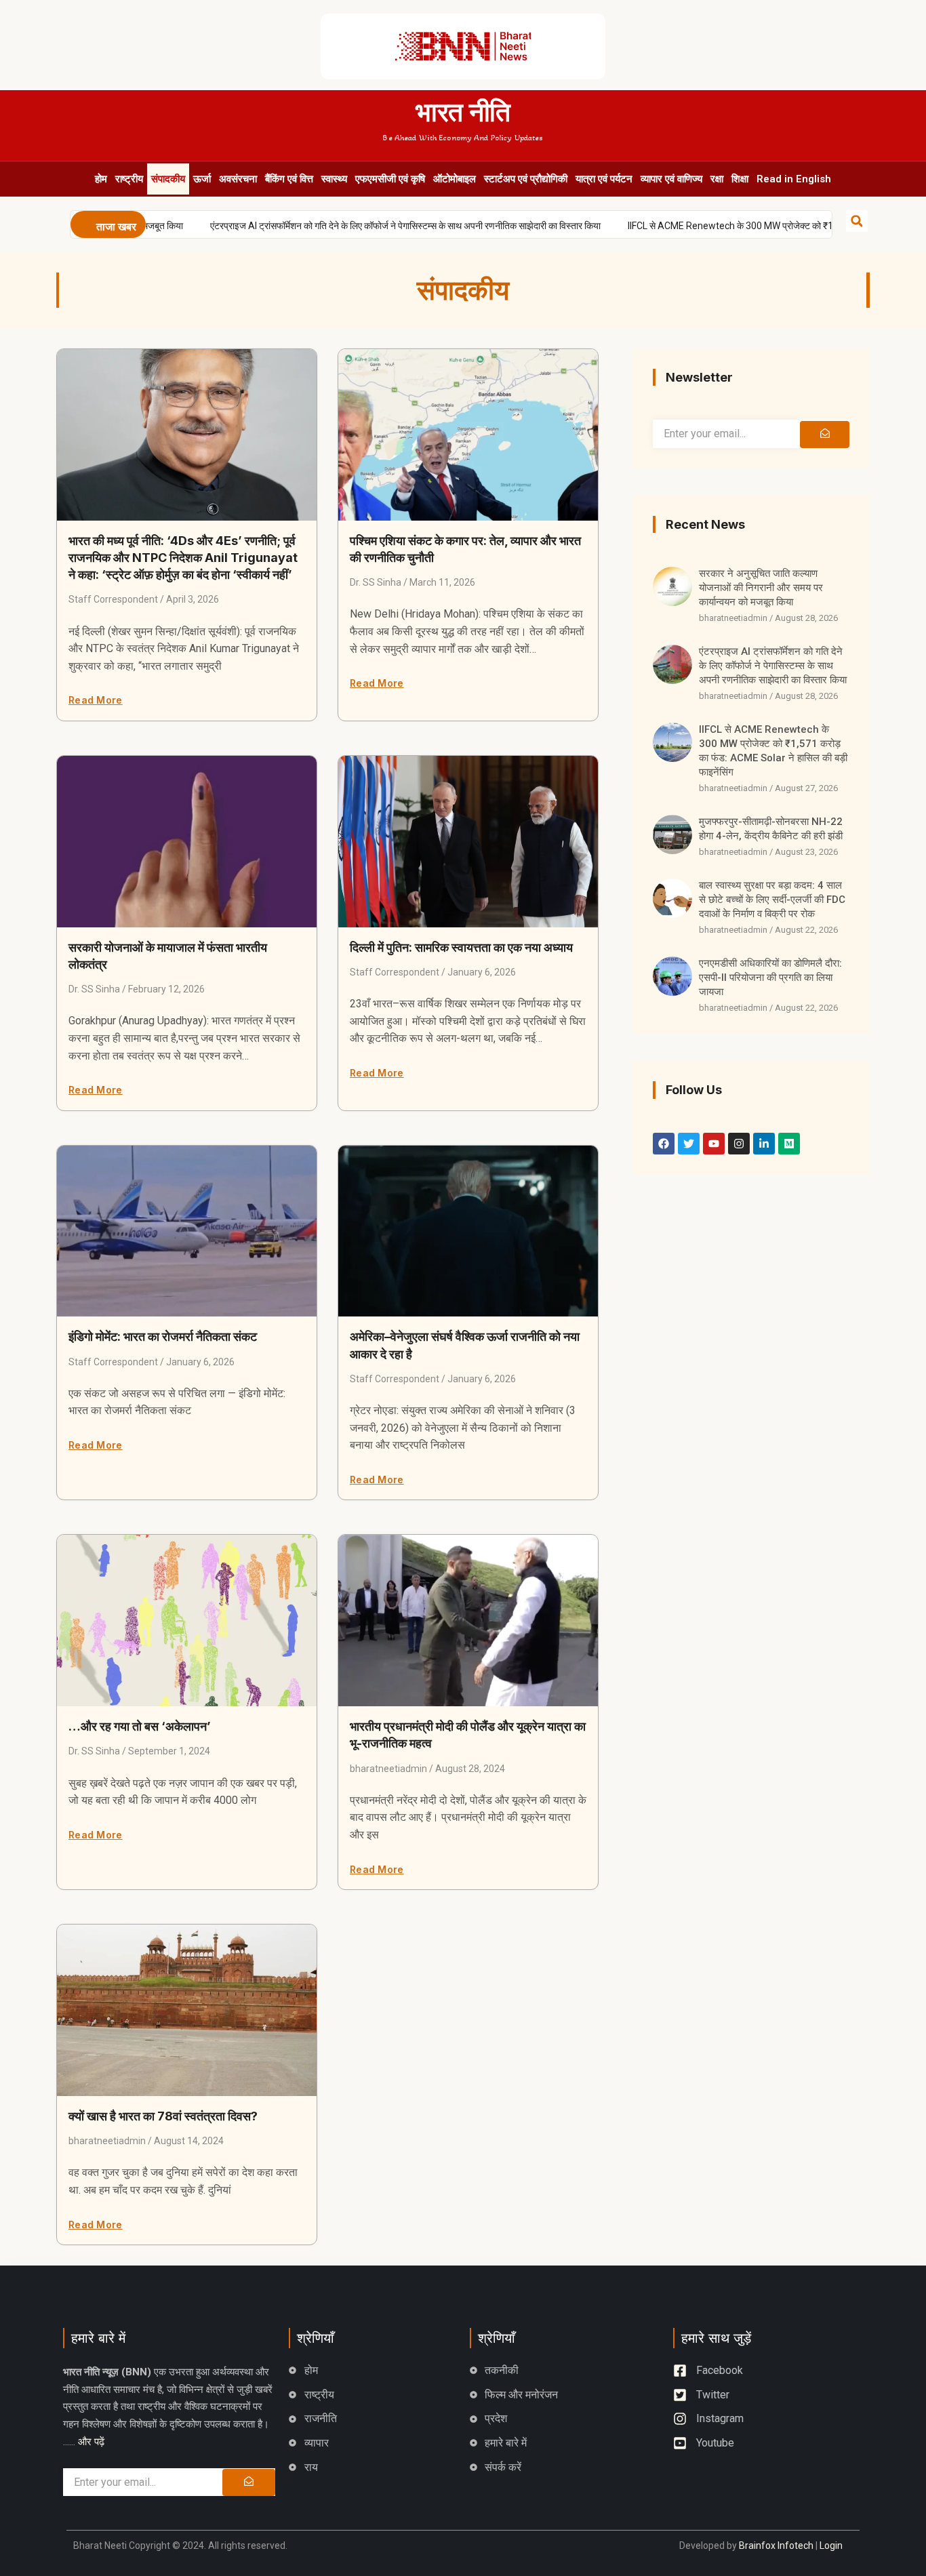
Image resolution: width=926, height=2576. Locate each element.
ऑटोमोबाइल (455, 179)
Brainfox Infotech (776, 2545)
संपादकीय (168, 179)
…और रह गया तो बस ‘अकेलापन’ (140, 1726)
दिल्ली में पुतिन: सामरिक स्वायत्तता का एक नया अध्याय (461, 947)
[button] (857, 221)
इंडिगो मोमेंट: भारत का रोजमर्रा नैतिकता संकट (163, 1336)
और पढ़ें (91, 2442)
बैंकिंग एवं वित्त (289, 179)
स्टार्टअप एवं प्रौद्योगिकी (526, 179)
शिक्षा (740, 179)
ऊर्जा (202, 179)
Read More (96, 700)
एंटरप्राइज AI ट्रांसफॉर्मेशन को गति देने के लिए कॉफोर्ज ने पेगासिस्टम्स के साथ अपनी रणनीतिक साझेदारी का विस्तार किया (356, 226)
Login (831, 2545)
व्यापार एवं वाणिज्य (671, 179)
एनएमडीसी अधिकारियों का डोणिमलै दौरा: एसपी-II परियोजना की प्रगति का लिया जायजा (770, 978)
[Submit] (824, 435)
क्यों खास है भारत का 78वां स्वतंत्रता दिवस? (163, 2116)
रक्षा (717, 179)
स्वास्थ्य (334, 179)
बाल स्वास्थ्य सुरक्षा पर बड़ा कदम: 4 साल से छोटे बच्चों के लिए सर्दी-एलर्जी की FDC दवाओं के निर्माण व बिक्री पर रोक (772, 900)
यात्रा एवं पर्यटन (604, 179)
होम (101, 179)
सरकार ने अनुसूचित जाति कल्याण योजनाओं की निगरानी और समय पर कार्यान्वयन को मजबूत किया (761, 588)
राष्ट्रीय (129, 179)
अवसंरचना (238, 179)
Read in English (794, 179)
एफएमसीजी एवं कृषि (390, 179)
